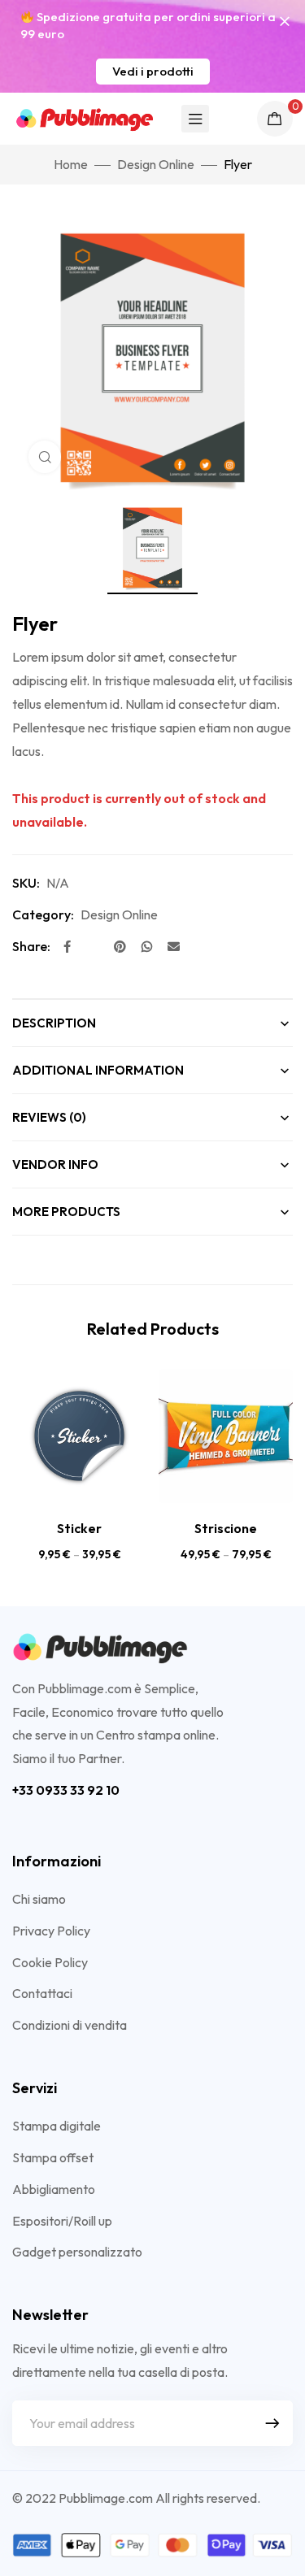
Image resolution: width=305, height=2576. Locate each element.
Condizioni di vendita (70, 2025)
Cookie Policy (50, 1962)
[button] (153, 72)
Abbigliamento (54, 2189)
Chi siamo (39, 1899)
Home (71, 164)
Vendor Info (55, 1164)
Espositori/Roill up (62, 2221)
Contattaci (42, 1993)
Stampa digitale (57, 2126)
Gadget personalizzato (77, 2252)
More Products (66, 1212)
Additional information (98, 1070)
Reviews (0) (49, 1117)
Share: (31, 946)
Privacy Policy (51, 1931)
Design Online (156, 164)
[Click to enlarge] (45, 457)
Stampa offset (53, 2157)
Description (54, 1023)
